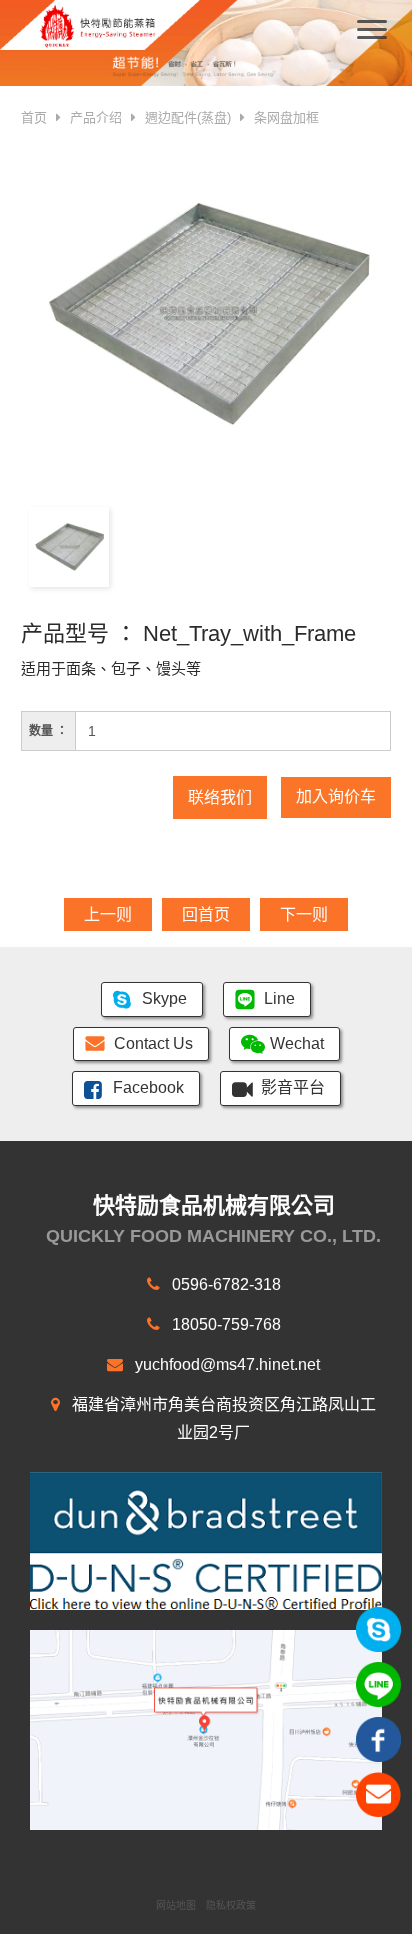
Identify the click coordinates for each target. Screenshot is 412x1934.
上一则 (108, 914)
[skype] (378, 1628)
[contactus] (378, 1793)
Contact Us (153, 1043)
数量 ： (48, 731)
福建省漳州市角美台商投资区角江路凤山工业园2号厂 (222, 1418)
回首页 (206, 914)
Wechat (297, 1043)
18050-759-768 (224, 1324)
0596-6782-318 (224, 1284)
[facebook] (378, 1738)
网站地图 (176, 1905)
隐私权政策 (231, 1905)
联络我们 (220, 797)
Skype (164, 998)
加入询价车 (336, 796)
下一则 (304, 914)
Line (279, 998)
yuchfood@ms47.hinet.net (225, 1364)
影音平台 (293, 1087)
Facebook (148, 1087)
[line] (378, 1683)
